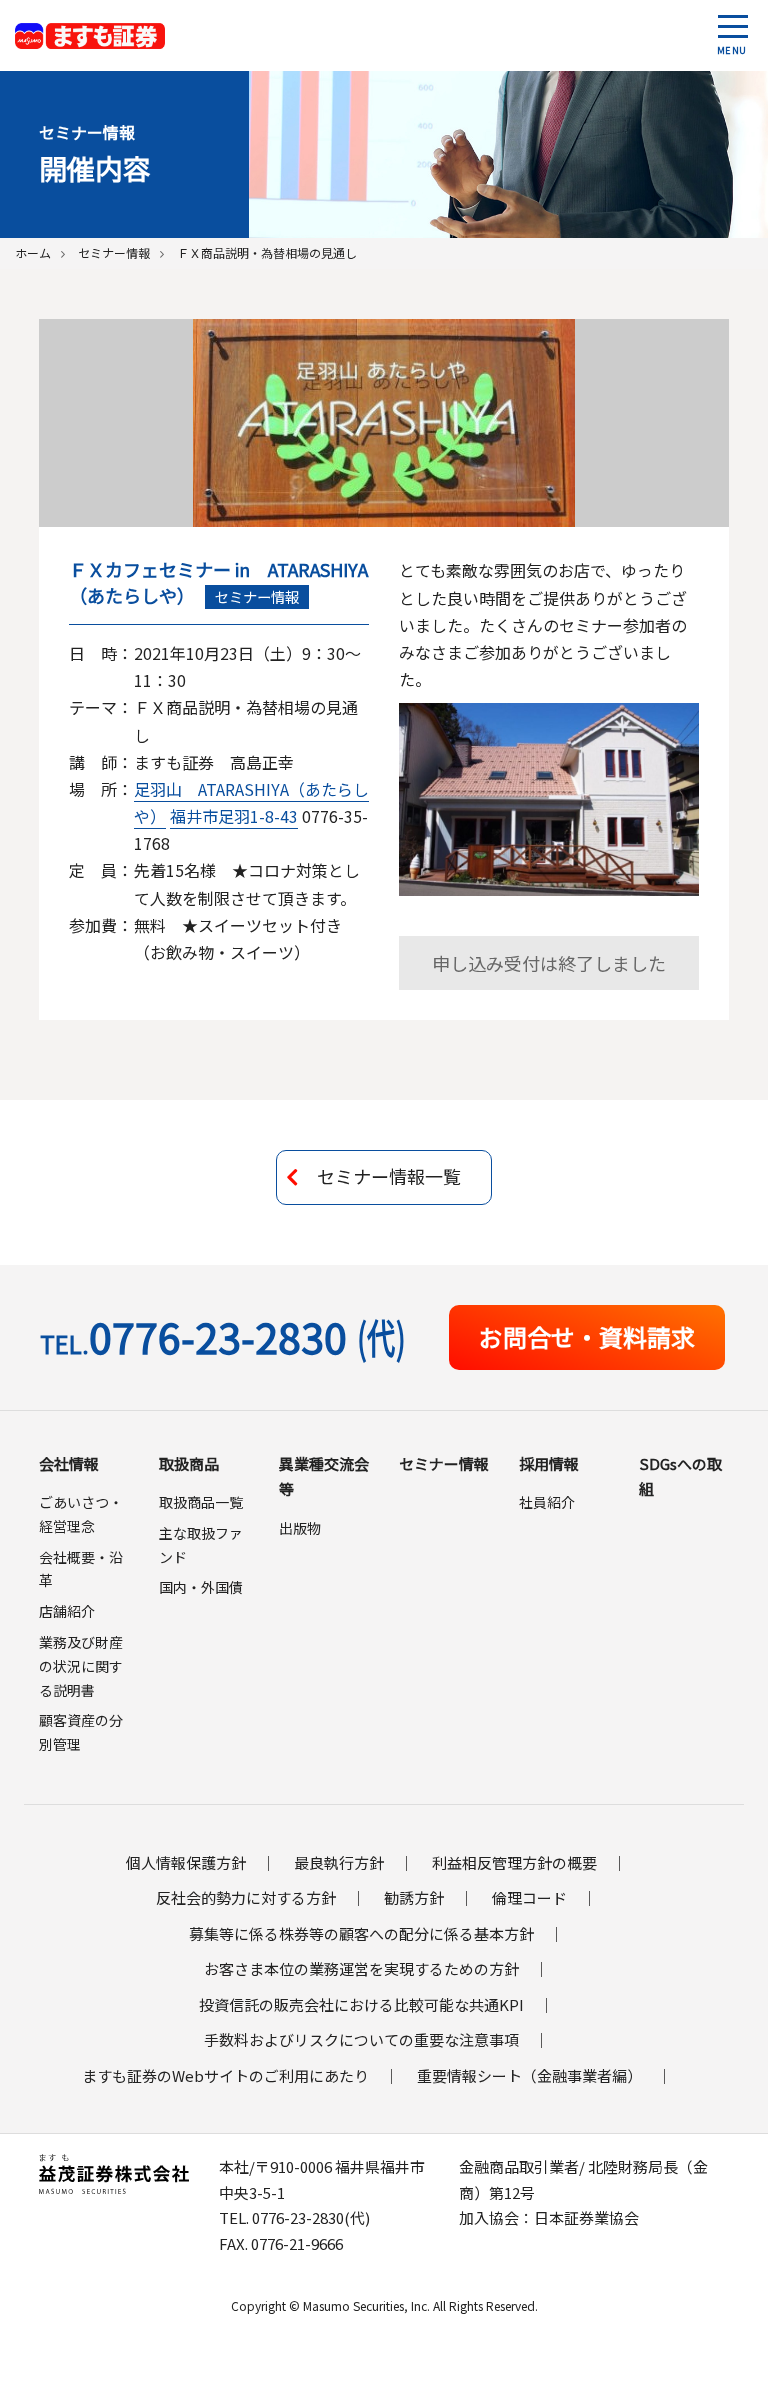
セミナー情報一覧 (389, 1176)
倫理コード (529, 1897)
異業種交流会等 (324, 1476)
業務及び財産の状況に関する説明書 (81, 1666)
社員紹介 (547, 1502)
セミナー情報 (114, 252)
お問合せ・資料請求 (587, 1336)
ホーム (33, 252)
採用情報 (549, 1463)
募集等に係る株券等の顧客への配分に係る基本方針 (361, 1933)
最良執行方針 (339, 1862)
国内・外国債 (201, 1587)
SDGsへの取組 (680, 1476)
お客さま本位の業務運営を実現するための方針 (361, 1968)
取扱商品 (189, 1463)
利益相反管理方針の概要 (514, 1862)
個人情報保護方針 (186, 1862)
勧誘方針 (414, 1897)
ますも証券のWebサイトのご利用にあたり (225, 2075)
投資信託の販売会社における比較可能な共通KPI (361, 2004)
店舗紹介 (67, 1611)
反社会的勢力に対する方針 (246, 1897)
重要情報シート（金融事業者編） (529, 2075)
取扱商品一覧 (201, 1502)
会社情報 (69, 1463)
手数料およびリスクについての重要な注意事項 (361, 2039)
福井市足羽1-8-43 (234, 816)
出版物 (300, 1528)
